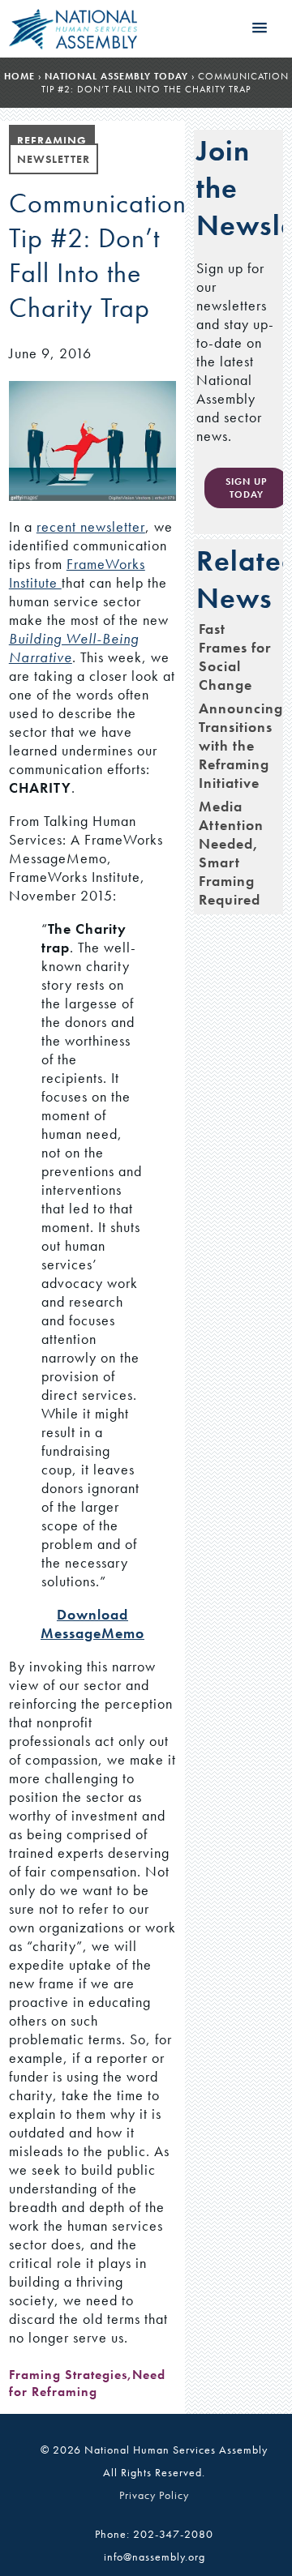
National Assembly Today (116, 76)
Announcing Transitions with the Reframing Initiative (241, 745)
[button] (260, 28)
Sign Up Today (246, 488)
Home (19, 76)
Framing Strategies (68, 2375)
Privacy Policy (154, 2495)
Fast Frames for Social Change (235, 657)
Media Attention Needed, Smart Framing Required (231, 853)
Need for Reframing (87, 2383)
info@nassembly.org (155, 2557)
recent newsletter (91, 526)
